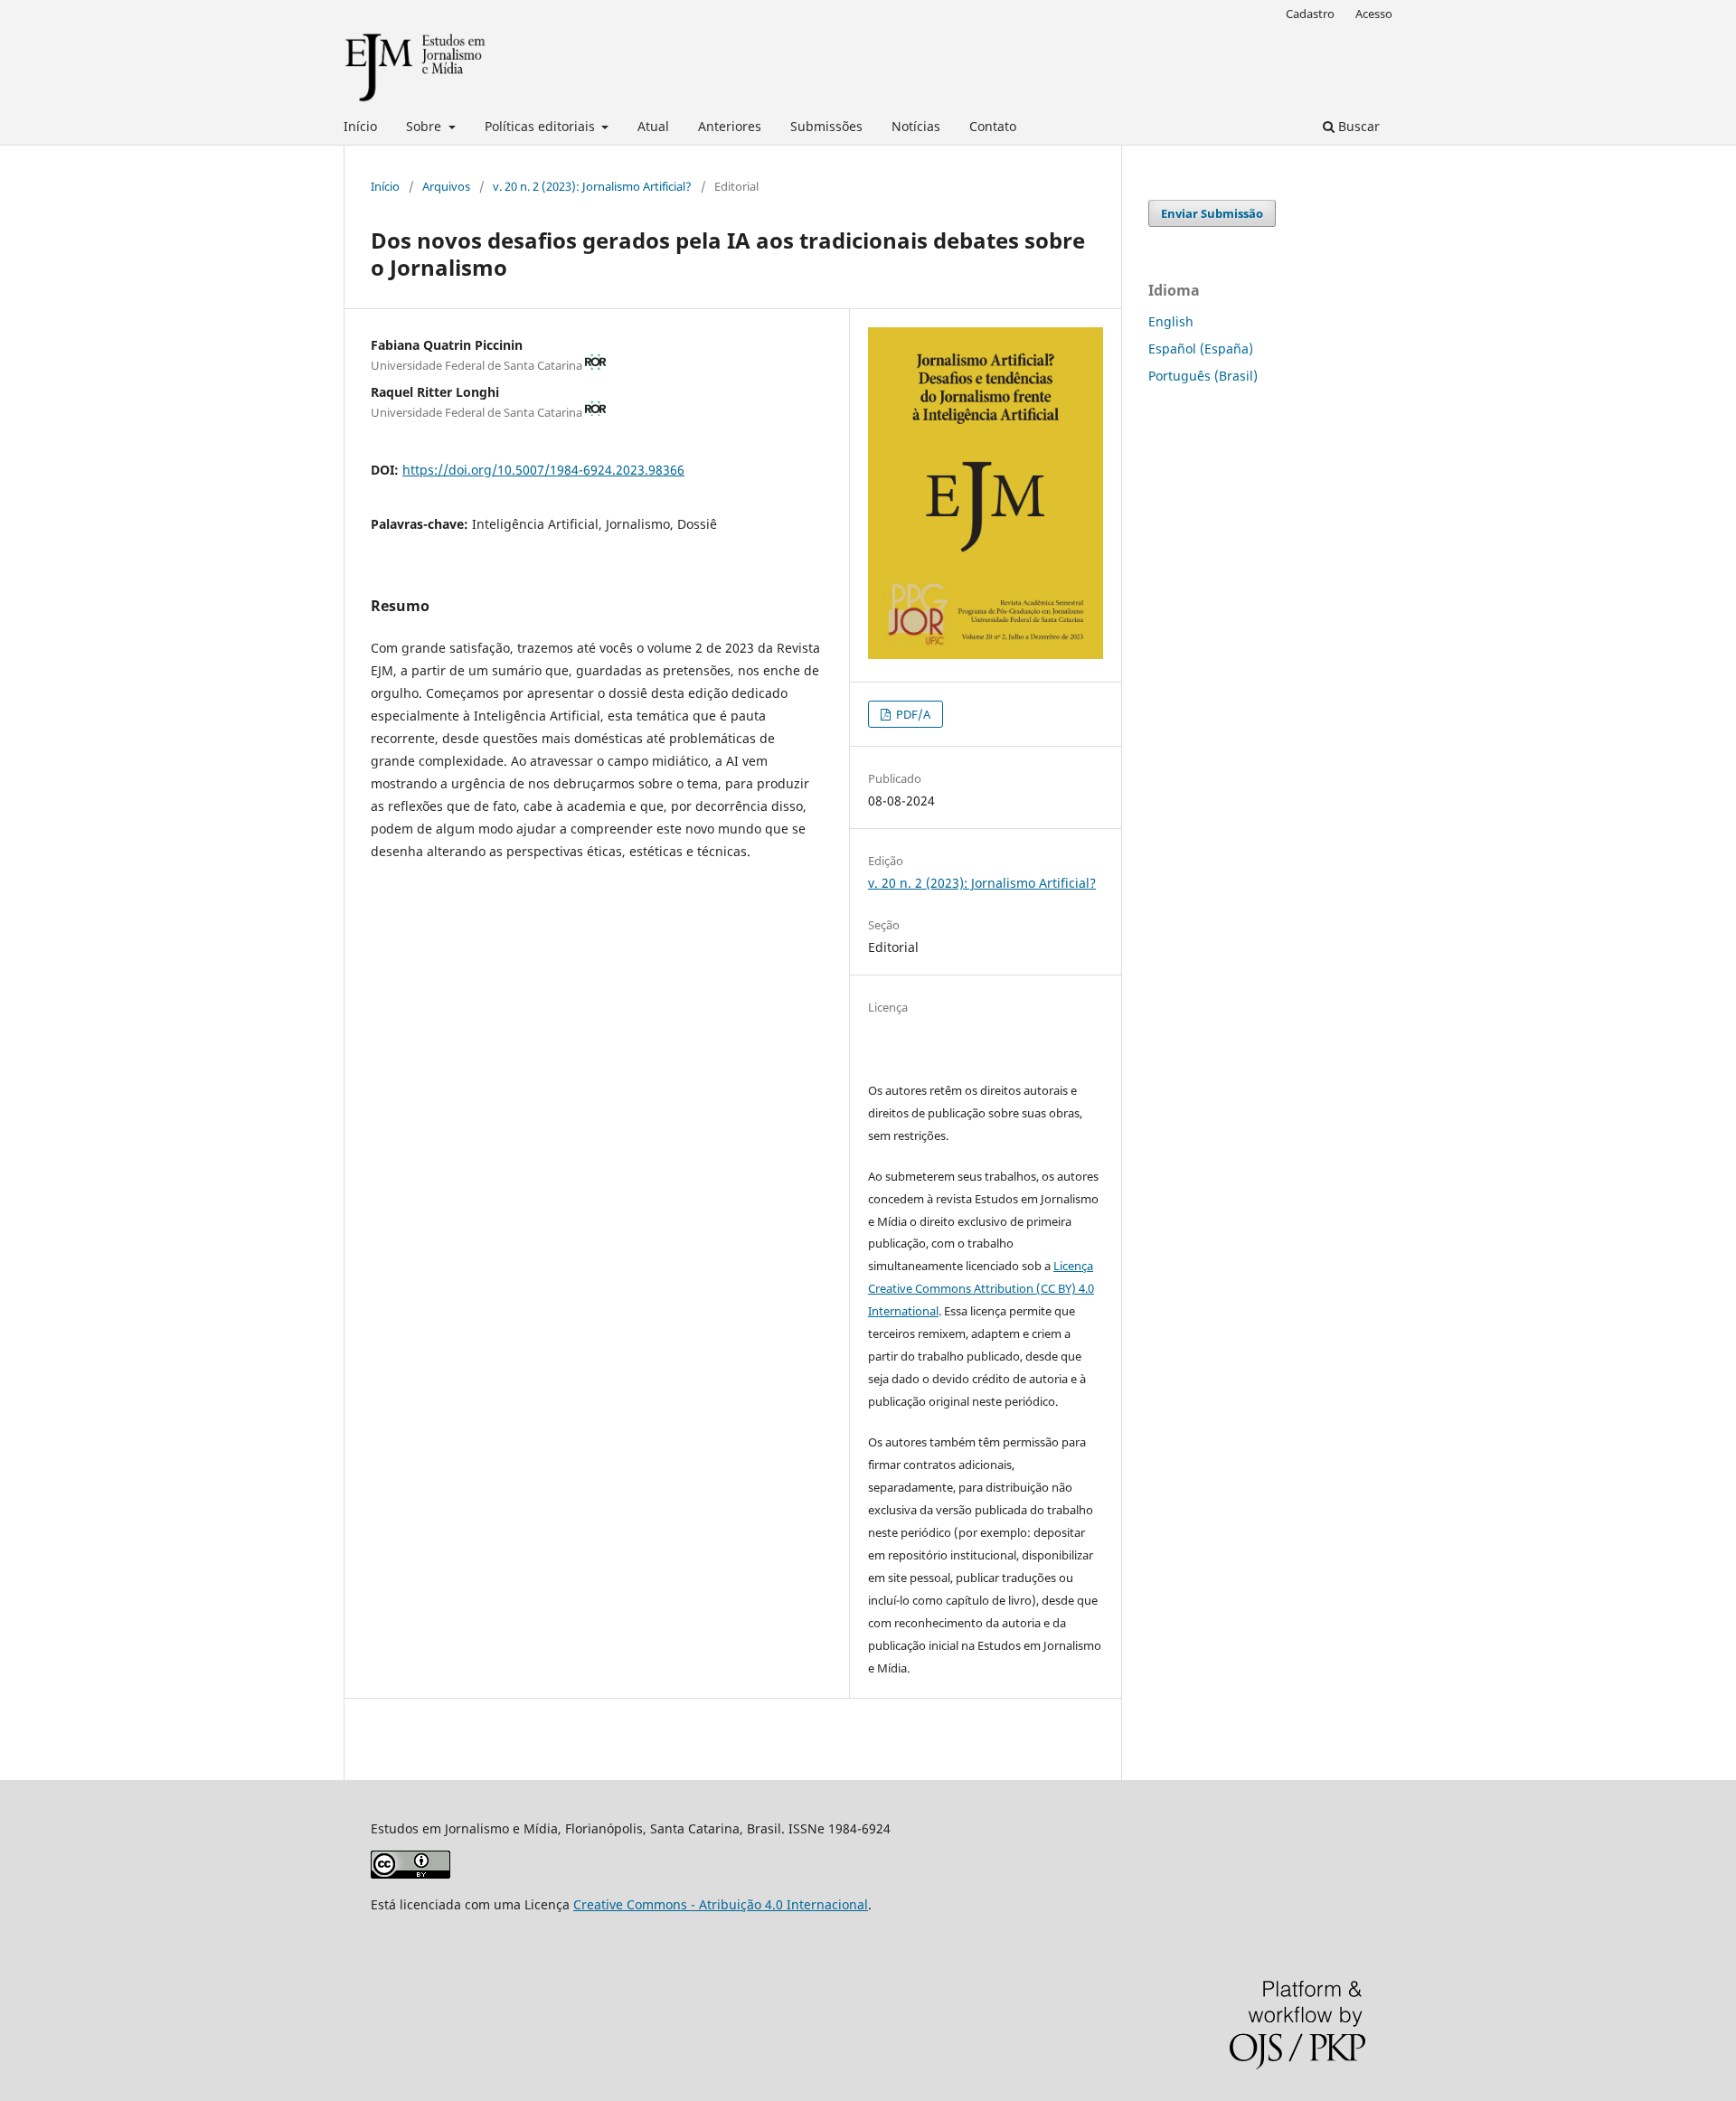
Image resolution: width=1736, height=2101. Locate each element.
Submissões (826, 126)
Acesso (1374, 14)
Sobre (425, 126)
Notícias (916, 126)
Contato (993, 126)
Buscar (1357, 126)
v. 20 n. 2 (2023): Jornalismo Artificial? (592, 186)
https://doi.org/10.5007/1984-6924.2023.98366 (543, 470)
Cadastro (1310, 14)
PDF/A (912, 714)
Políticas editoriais (542, 126)
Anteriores (730, 126)
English (1171, 321)
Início (360, 126)
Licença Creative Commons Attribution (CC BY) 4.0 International (981, 1288)
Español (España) (1201, 349)
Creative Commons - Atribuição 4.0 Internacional (721, 1904)
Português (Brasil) (1203, 376)
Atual (653, 126)
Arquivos (446, 186)
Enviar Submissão (1212, 213)
